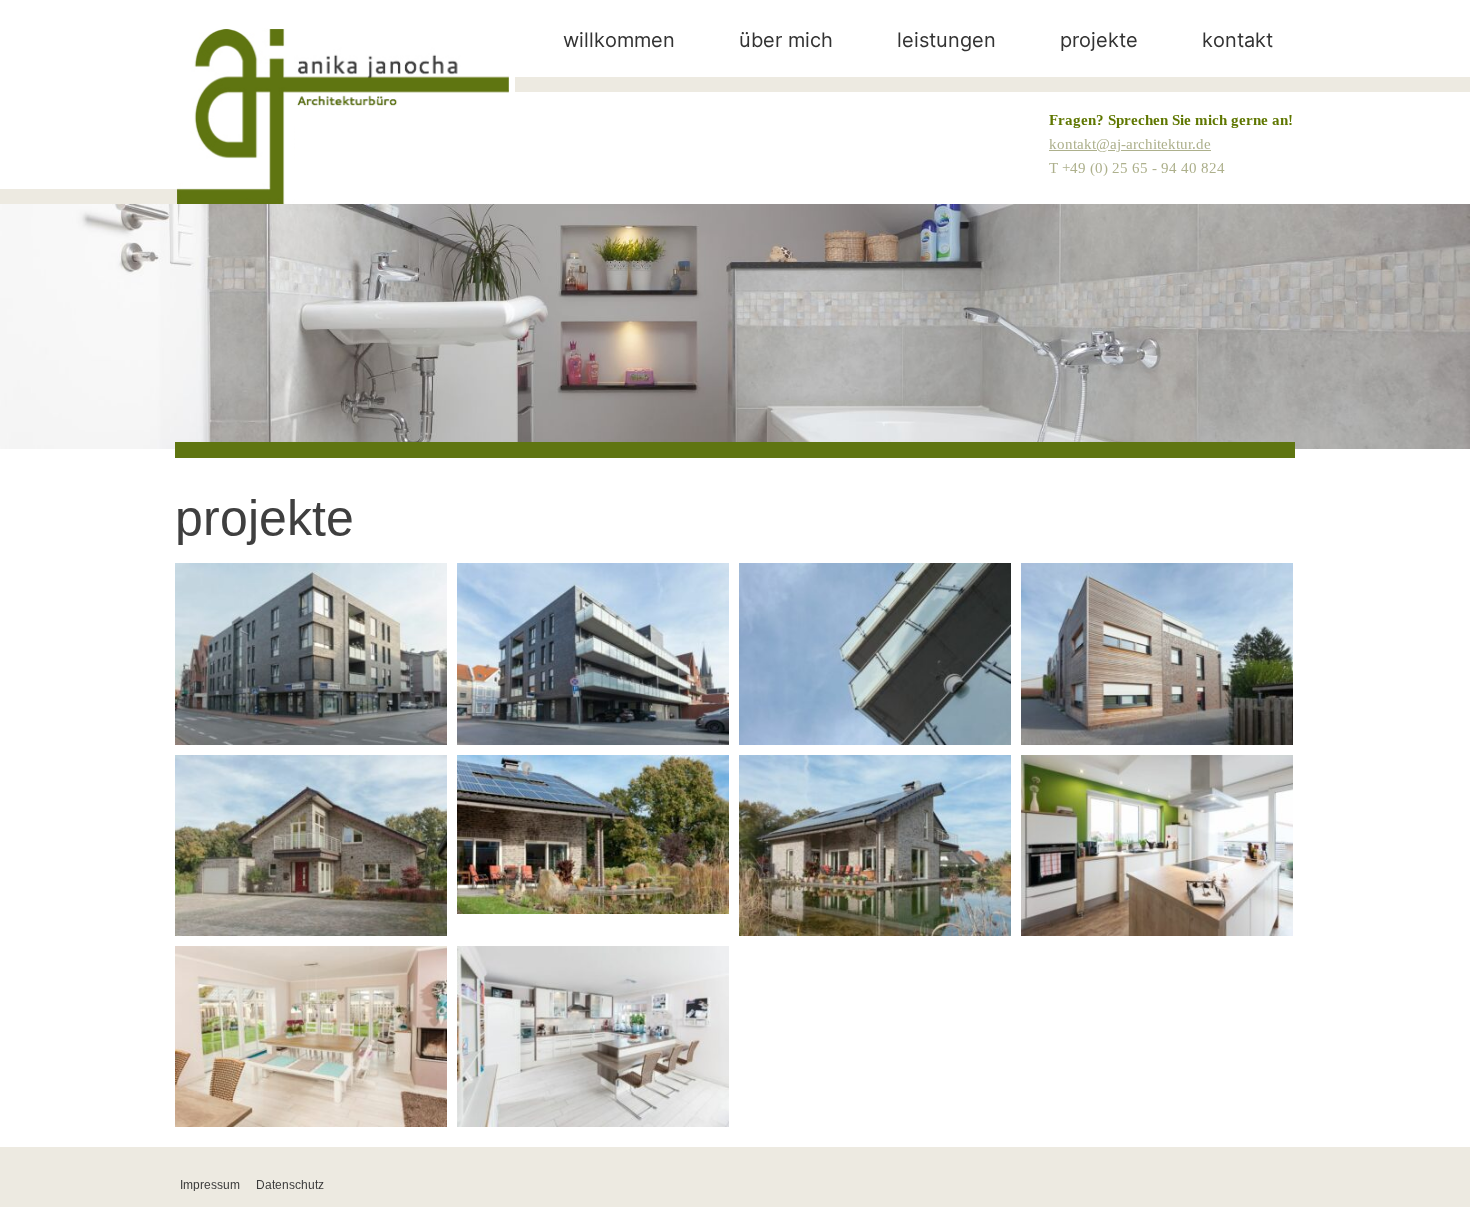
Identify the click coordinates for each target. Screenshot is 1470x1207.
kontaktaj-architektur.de (1130, 144)
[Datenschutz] (290, 1185)
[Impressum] (210, 1185)
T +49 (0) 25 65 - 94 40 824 (1137, 168)
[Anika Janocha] (343, 116)
